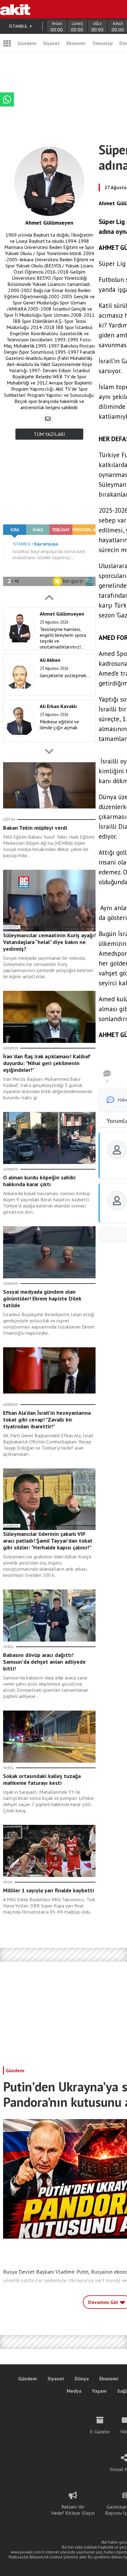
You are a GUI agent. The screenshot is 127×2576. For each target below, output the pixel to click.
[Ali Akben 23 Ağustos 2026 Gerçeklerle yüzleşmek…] (48, 694)
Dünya (82, 2379)
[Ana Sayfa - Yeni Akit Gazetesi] (15, 9)
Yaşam (99, 2391)
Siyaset (51, 43)
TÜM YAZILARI (49, 434)
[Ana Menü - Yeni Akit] (7, 43)
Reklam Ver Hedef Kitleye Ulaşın (73, 2510)
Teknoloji (102, 43)
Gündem (27, 43)
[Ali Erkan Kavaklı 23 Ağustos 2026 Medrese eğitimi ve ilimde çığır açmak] (48, 741)
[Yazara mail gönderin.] (48, 419)
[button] (49, 597)
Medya (74, 2391)
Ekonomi (76, 43)
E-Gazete (100, 2432)
